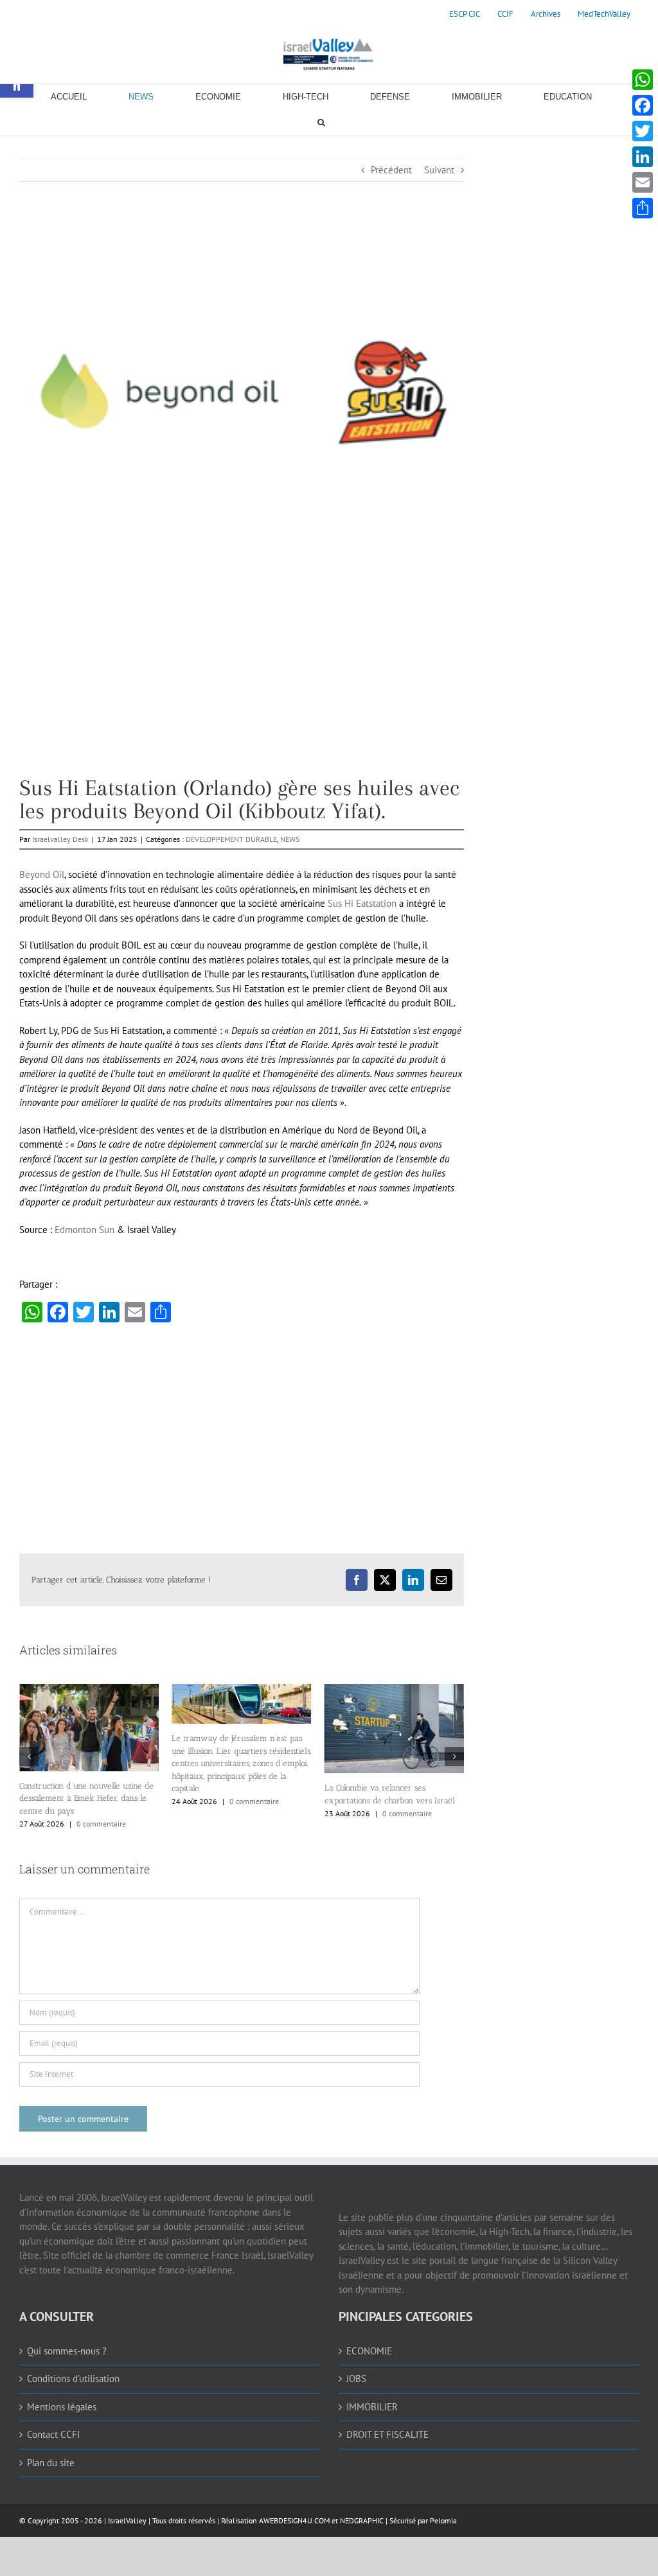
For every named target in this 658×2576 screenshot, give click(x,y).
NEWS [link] (290, 839)
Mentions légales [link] (62, 2407)
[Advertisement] (242, 687)
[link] (465, 14)
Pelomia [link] (443, 2520)
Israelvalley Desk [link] (60, 839)
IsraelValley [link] (127, 2520)
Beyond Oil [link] (42, 874)
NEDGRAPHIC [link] (361, 2520)
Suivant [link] (439, 170)
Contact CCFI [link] (53, 2434)
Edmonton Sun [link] (84, 1230)
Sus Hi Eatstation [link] (361, 903)
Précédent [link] (391, 170)
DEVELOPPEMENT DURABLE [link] (231, 839)
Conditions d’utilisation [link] (73, 2379)
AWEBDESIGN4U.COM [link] (294, 2520)
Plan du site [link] (51, 2463)
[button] (29, 1757)
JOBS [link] (356, 2379)
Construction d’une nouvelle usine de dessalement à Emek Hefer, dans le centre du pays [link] (86, 1798)
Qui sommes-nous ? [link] (67, 2351)
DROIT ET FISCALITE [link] (387, 2434)
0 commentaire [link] (101, 1824)
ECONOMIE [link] (369, 2351)
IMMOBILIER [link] (372, 2407)
